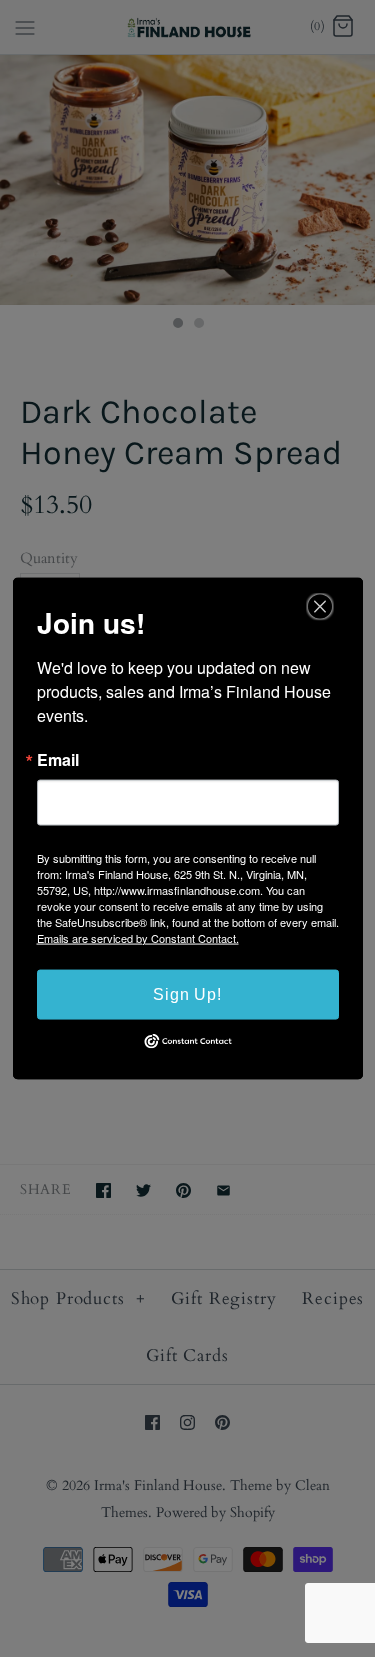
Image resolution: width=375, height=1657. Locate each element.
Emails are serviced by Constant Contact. (138, 937)
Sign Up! (187, 993)
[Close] (320, 606)
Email (58, 759)
